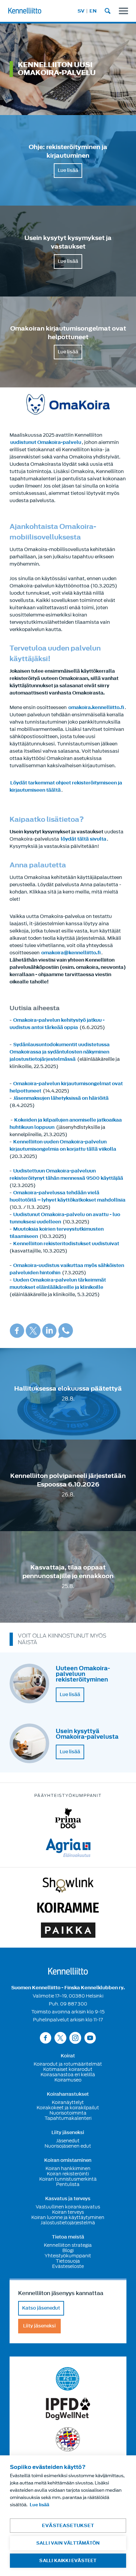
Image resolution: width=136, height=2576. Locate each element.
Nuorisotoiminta (68, 2113)
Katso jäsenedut (41, 2308)
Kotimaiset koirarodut (68, 2069)
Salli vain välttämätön (68, 2543)
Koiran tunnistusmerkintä (68, 2179)
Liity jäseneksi (68, 2133)
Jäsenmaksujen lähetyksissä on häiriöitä (61, 1098)
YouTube (90, 2038)
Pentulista (68, 2184)
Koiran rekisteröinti (68, 2174)
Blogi (68, 2250)
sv (81, 11)
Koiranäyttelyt (68, 2102)
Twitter (33, 1331)
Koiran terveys (68, 2212)
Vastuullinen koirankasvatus (68, 2207)
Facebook (17, 1331)
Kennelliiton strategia (68, 2245)
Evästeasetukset (68, 2526)
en (93, 11)
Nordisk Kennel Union (68, 2439)
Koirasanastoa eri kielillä (68, 2075)
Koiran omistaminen (68, 2160)
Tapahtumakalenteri (68, 2118)
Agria (68, 1848)
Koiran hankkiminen (68, 2168)
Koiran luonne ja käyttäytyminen (68, 2217)
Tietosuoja (68, 2261)
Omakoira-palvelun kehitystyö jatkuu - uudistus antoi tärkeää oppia (57, 1024)
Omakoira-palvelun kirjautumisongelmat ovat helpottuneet (66, 1087)
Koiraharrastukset (68, 2094)
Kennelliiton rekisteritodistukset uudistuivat (66, 1244)
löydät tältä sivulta (84, 839)
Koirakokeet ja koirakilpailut (68, 2108)
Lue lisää (68, 170)
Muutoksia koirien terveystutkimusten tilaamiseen (57, 1233)
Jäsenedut (68, 2141)
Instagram (75, 2038)
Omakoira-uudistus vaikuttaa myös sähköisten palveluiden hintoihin (67, 1269)
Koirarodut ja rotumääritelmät (68, 2064)
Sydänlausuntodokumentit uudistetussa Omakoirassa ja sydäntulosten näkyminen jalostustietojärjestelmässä (60, 1052)
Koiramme (68, 1908)
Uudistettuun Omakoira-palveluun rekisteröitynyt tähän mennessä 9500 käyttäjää (66, 1175)
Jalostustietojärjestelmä (68, 2223)
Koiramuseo (68, 2080)
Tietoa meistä (68, 2237)
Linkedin (49, 1331)
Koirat (68, 2056)
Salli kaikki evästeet (68, 2561)
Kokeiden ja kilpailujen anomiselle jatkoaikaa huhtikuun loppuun (66, 1124)
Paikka (68, 1930)
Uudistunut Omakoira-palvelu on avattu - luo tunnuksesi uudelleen (65, 1218)
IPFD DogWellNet (68, 2409)
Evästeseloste (68, 2266)
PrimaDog (68, 1818)
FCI (68, 2379)
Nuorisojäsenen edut (68, 2146)
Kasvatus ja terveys (68, 2199)
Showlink (68, 1885)
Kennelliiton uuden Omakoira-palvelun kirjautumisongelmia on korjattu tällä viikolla (63, 1146)
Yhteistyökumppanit (68, 2256)
